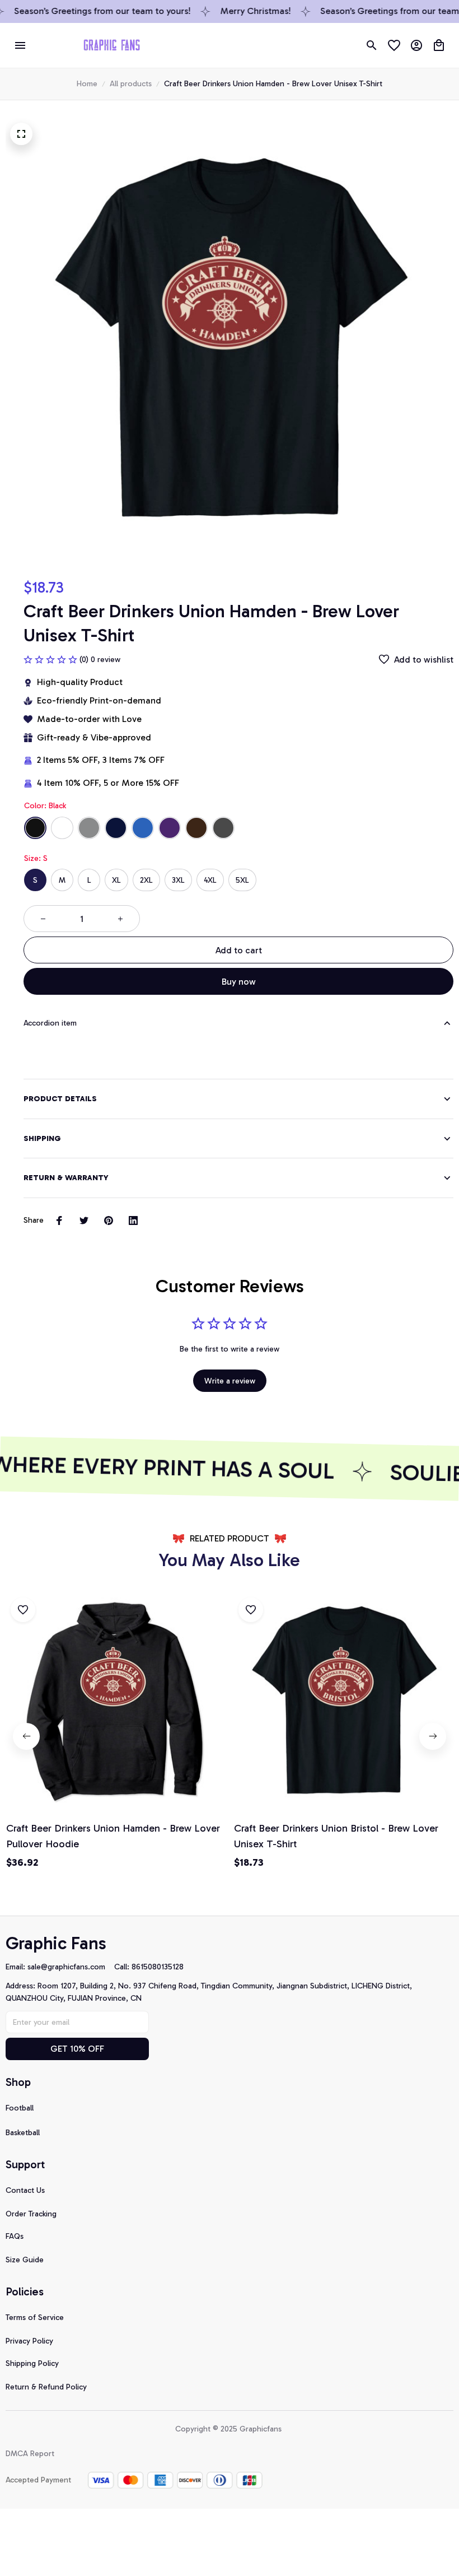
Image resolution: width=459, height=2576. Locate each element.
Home (87, 84)
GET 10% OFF (77, 2049)
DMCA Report (30, 2454)
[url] (71, 1967)
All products (131, 84)
